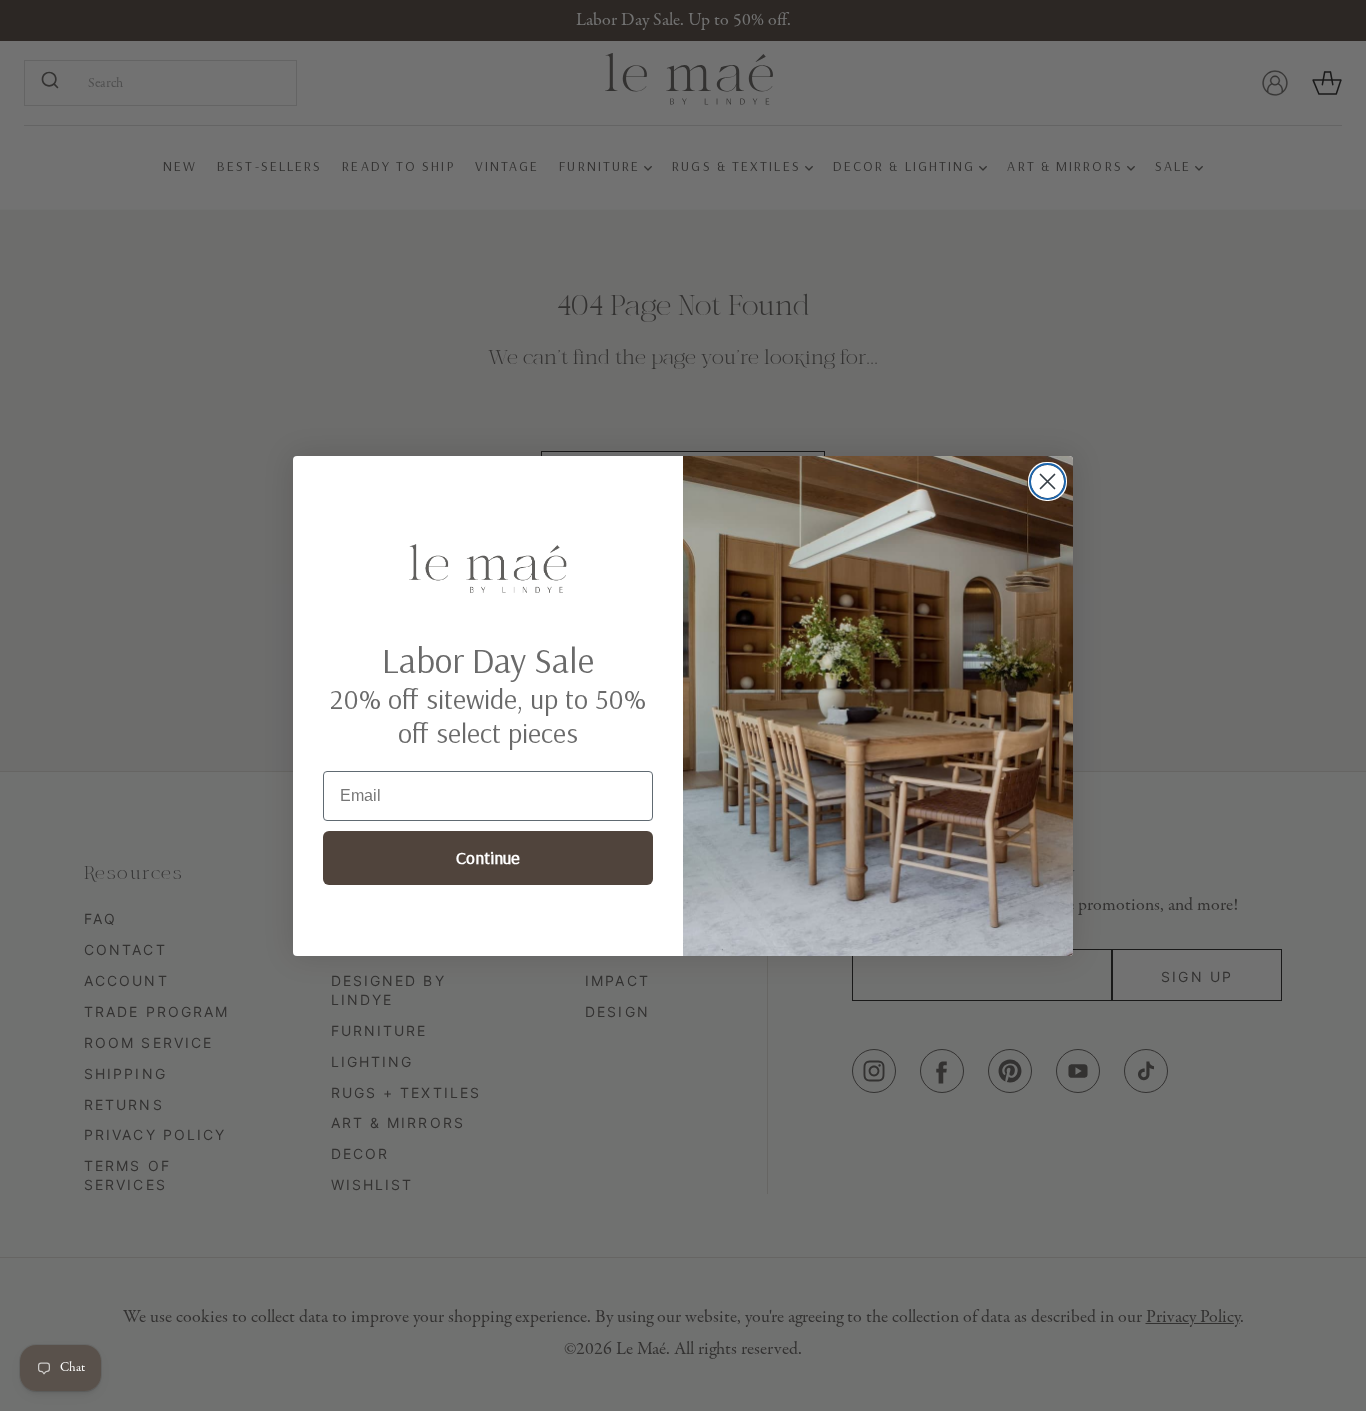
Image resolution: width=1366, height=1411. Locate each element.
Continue (488, 858)
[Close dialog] (1047, 481)
